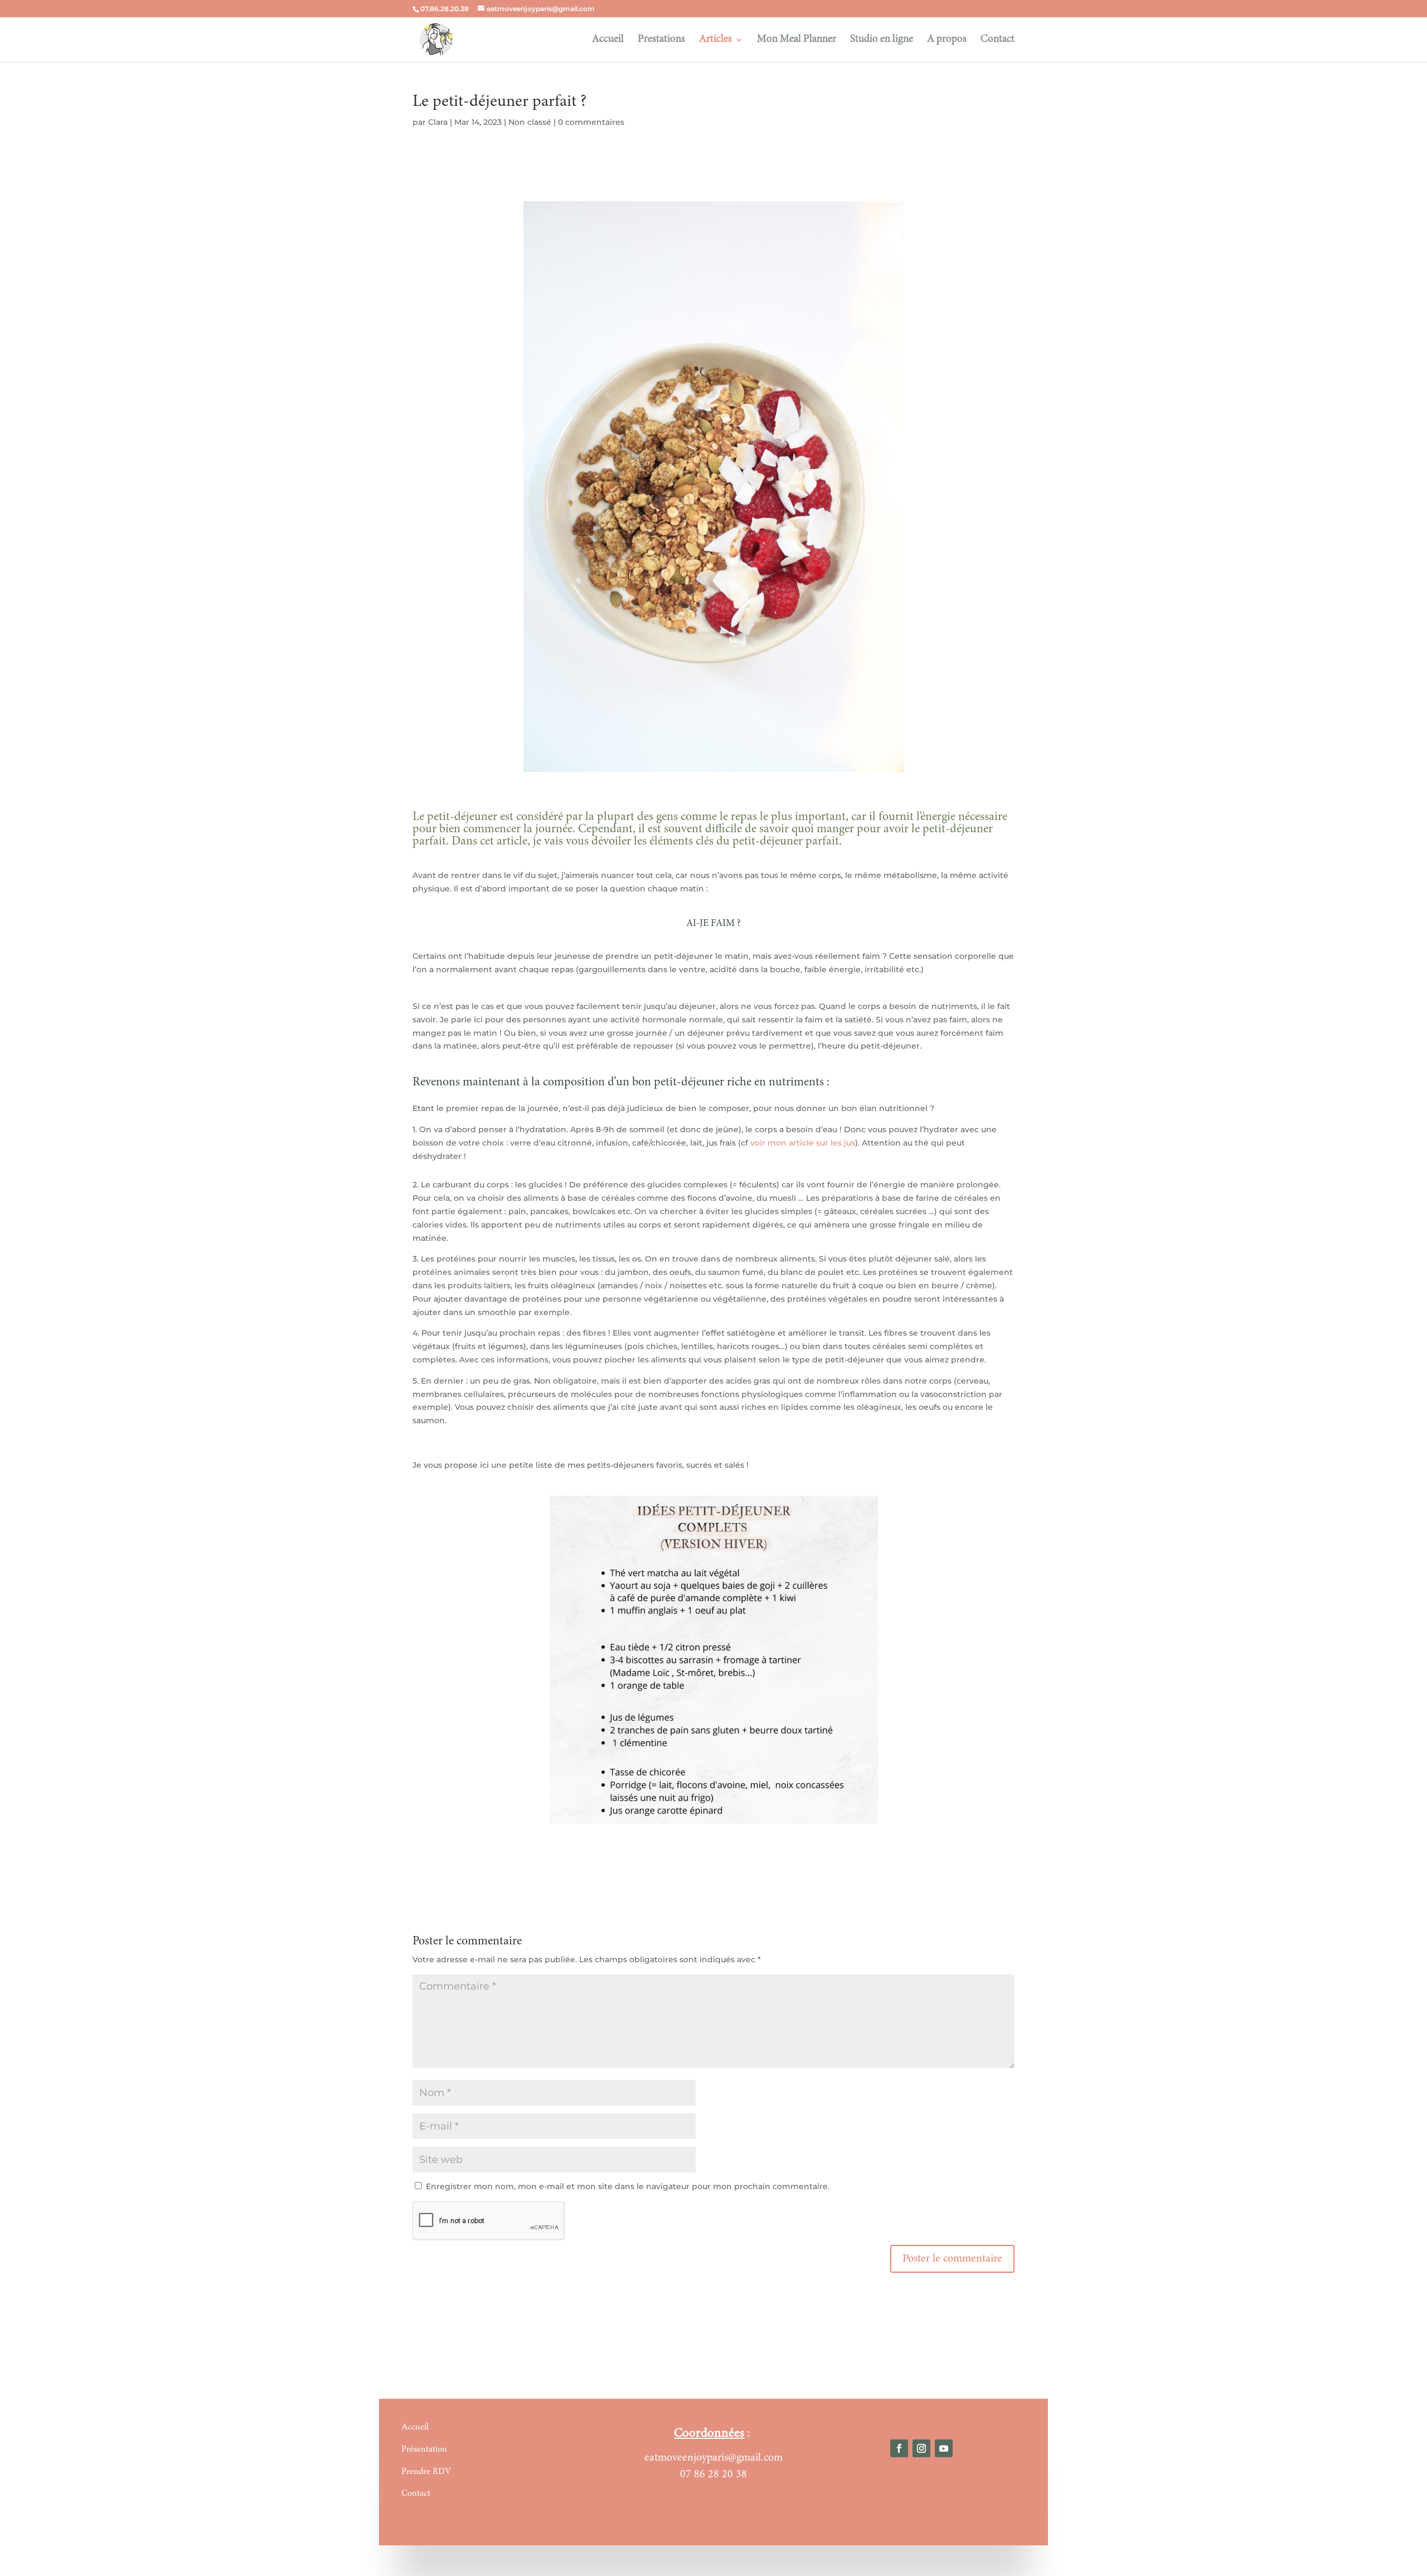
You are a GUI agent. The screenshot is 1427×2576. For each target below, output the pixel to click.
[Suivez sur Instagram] (921, 2448)
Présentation (424, 2449)
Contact (998, 40)
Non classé (530, 122)
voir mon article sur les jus (803, 1143)
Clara (438, 122)
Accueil (608, 40)
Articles (715, 40)
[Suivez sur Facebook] (899, 2448)
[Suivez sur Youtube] (944, 2448)
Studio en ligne (882, 40)
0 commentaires (591, 122)
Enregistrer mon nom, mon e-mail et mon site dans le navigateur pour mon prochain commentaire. (628, 2186)
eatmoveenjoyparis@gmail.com (713, 2458)
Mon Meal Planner (797, 40)
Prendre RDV (426, 2472)
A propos (947, 40)
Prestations (661, 40)
